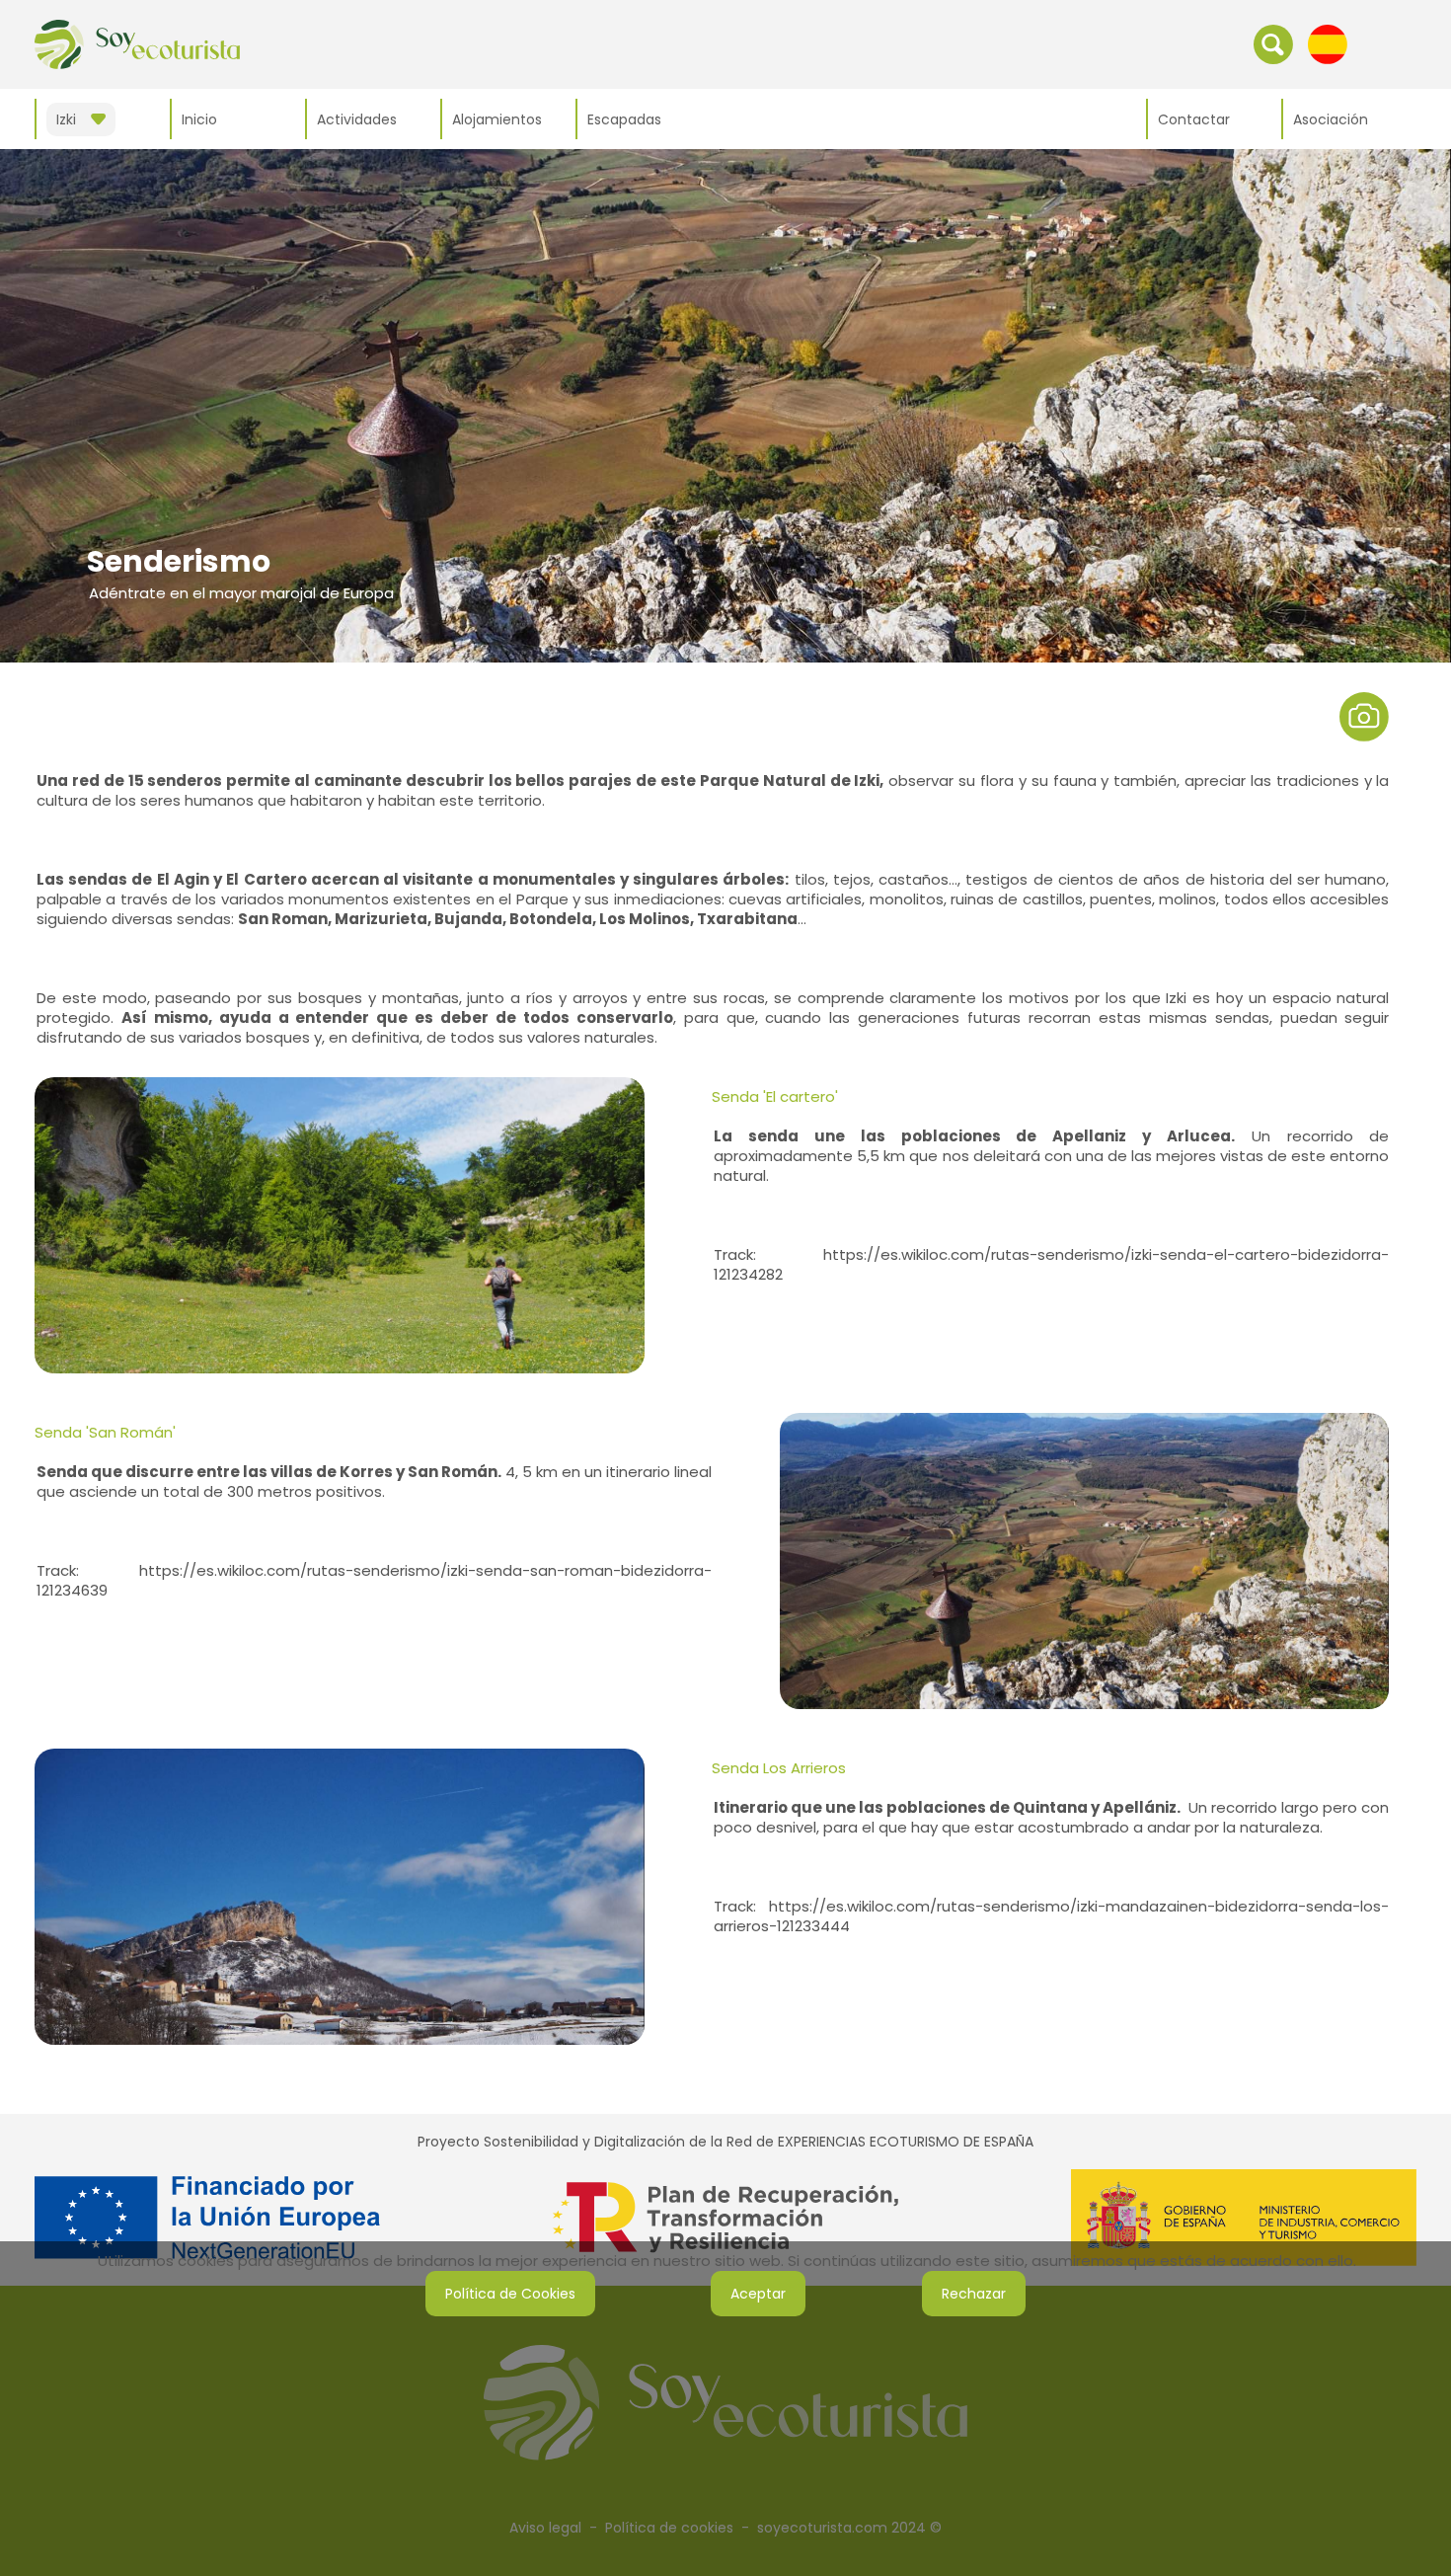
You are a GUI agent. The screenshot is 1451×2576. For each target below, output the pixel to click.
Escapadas (624, 119)
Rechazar (974, 2294)
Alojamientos (497, 119)
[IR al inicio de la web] (137, 43)
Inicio (199, 119)
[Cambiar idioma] (1328, 43)
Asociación (1331, 119)
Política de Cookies (510, 2294)
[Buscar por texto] (1273, 43)
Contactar (1194, 119)
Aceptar (758, 2294)
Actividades (357, 119)
